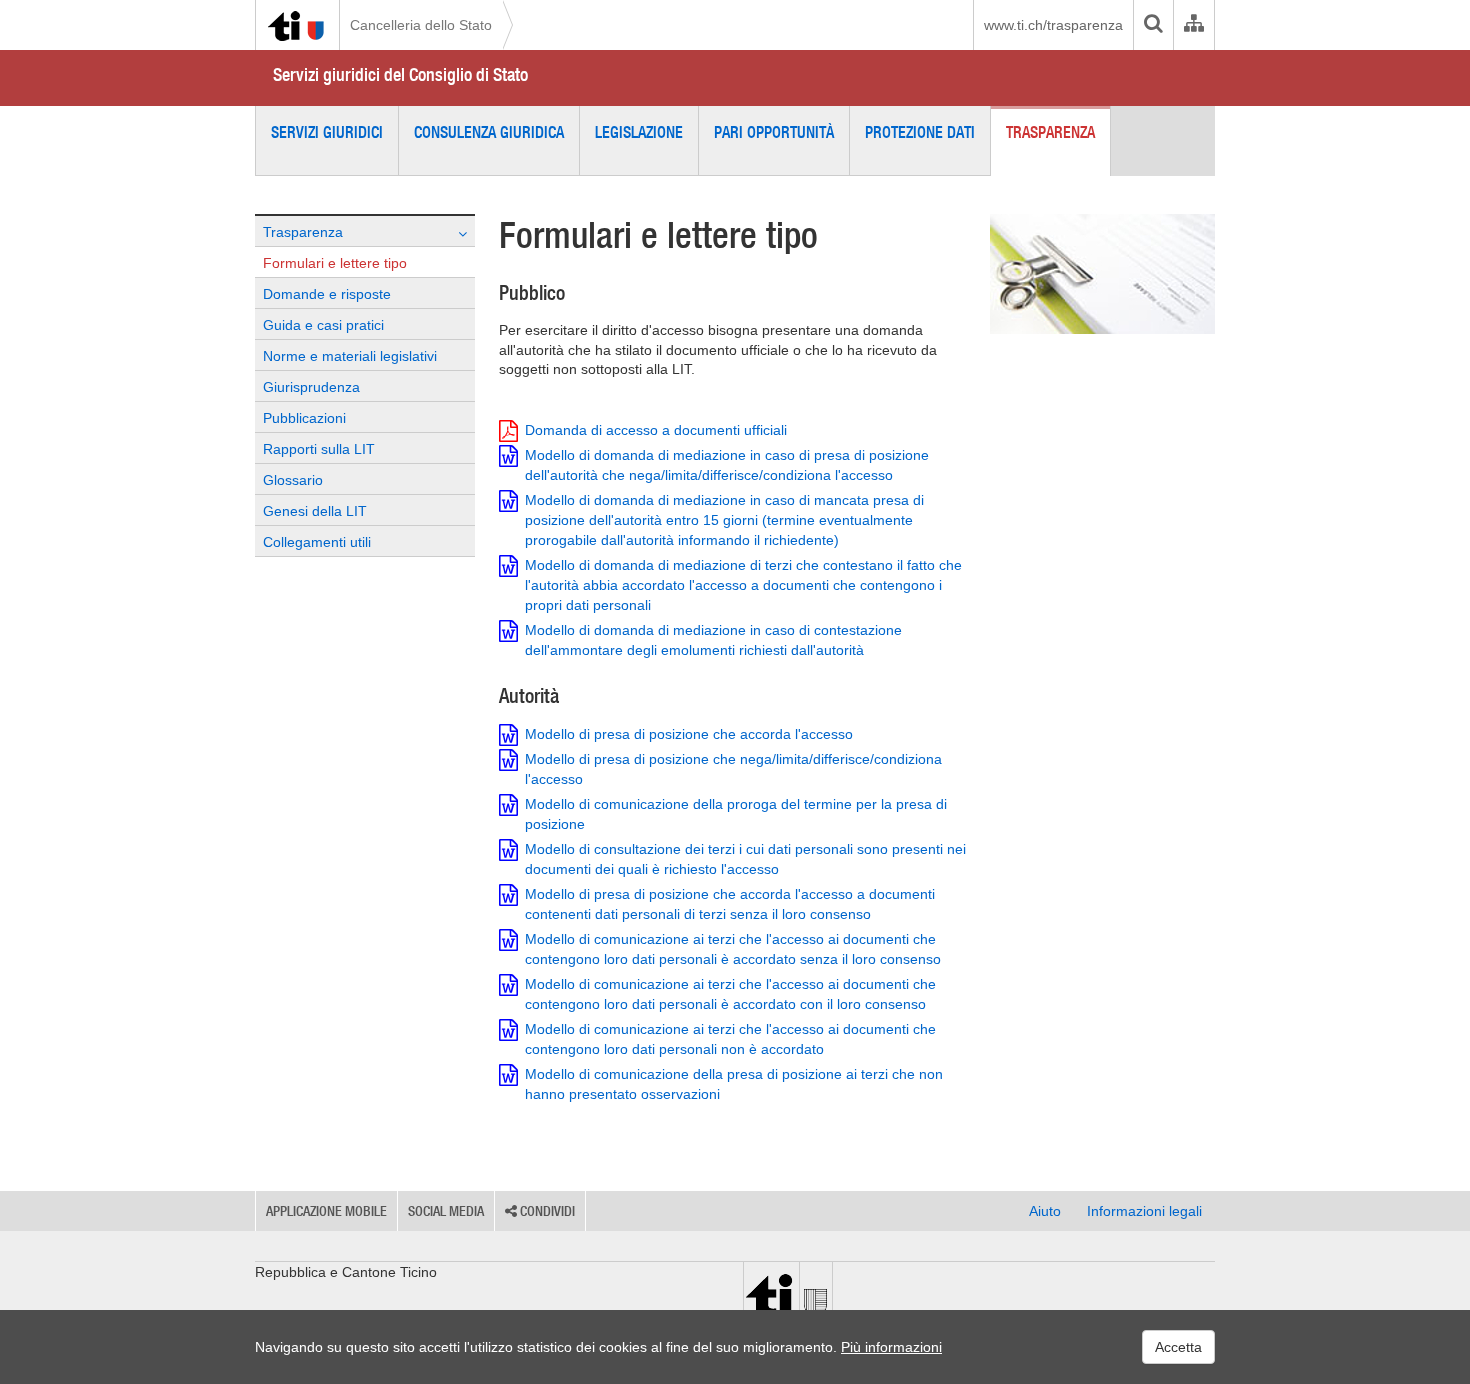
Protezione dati (920, 132)
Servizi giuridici (327, 132)
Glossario (293, 480)
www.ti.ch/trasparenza (1053, 25)
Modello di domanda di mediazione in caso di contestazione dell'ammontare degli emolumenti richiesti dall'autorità (713, 640)
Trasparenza (1050, 132)
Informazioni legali (1144, 1211)
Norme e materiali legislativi (350, 356)
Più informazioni (891, 1347)
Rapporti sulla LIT (319, 449)
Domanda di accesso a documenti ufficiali (656, 430)
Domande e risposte (327, 294)
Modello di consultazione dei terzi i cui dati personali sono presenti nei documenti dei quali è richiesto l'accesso (745, 859)
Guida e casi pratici (323, 325)
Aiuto (1045, 1211)
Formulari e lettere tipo (335, 263)
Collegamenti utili (317, 542)
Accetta (1178, 1347)
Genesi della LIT (315, 511)
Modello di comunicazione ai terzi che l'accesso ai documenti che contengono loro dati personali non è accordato (730, 1039)
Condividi (546, 1211)
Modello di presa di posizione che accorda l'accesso (689, 734)
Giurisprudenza (311, 387)
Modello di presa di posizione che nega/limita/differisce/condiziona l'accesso (733, 769)
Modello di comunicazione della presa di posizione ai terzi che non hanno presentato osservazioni (734, 1084)
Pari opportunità (774, 132)
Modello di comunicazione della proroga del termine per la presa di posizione (736, 814)
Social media (446, 1211)
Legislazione (639, 132)
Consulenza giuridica (489, 132)
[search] (1153, 25)
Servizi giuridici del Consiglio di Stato (400, 74)
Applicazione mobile (326, 1211)
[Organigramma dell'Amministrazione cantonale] (1193, 25)
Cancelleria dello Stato (421, 25)
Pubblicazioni (304, 418)
